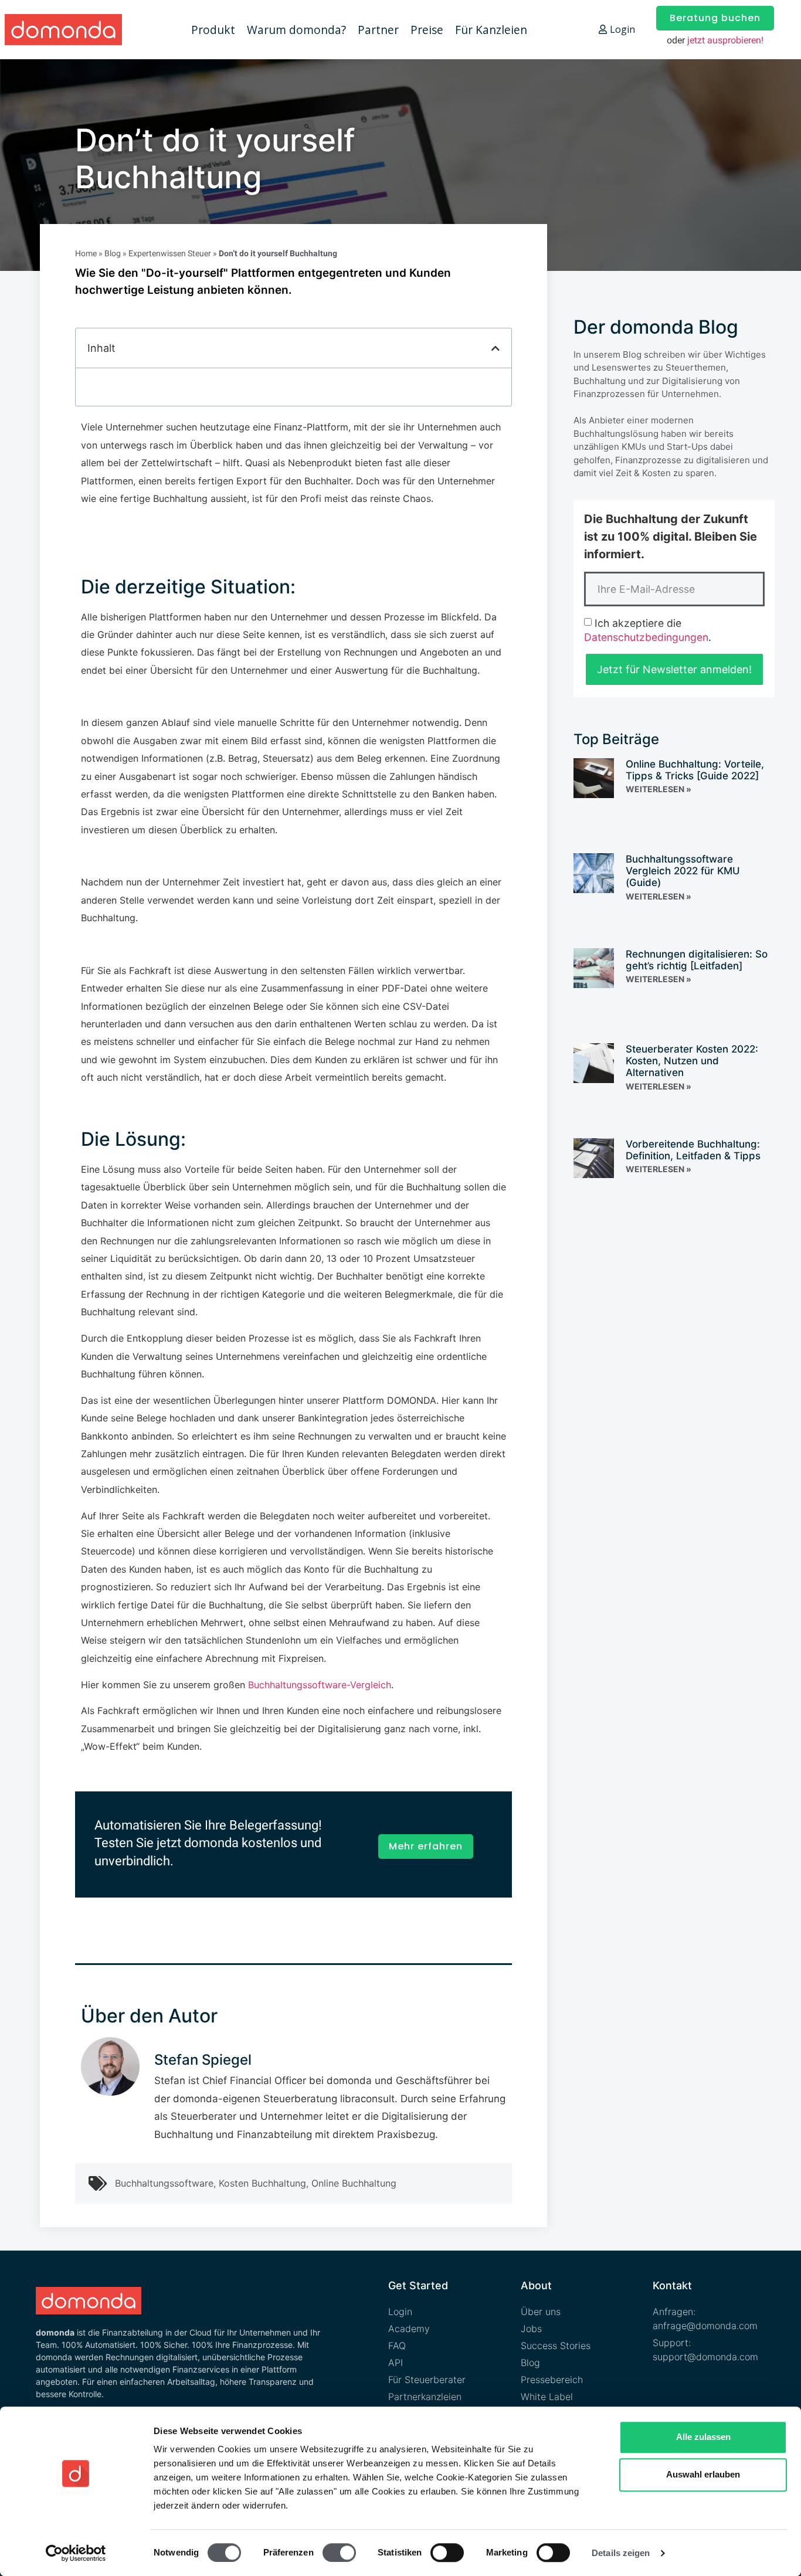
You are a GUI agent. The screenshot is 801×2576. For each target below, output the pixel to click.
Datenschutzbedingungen (646, 637)
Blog (113, 253)
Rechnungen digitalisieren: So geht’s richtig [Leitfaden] (697, 960)
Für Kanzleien (491, 30)
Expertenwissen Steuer (170, 253)
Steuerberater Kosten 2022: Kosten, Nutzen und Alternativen (692, 1061)
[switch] (339, 2553)
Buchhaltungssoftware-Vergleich (320, 1685)
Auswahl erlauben (703, 2474)
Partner (378, 30)
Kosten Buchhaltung (262, 2183)
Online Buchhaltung (354, 2183)
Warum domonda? (296, 30)
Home (86, 253)
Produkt (213, 30)
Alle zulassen (703, 2437)
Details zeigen (621, 2553)
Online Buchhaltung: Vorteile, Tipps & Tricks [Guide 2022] (695, 770)
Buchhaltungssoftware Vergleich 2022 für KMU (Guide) (683, 871)
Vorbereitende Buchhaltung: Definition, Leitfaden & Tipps (693, 1150)
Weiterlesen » (659, 789)
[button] (495, 348)
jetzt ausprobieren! (725, 40)
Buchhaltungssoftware (164, 2183)
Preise (427, 30)
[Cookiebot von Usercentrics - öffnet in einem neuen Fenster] (76, 2553)
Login (622, 29)
